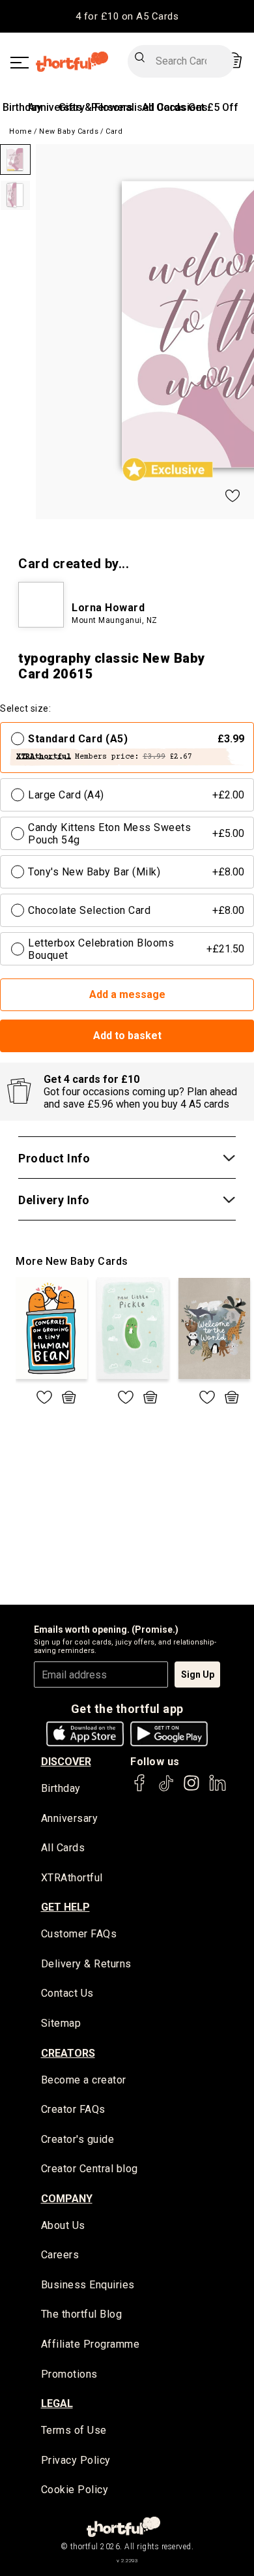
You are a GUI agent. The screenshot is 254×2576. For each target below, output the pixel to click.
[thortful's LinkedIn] (218, 1789)
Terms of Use (74, 2430)
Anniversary (70, 1818)
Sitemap (61, 2023)
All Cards (63, 1848)
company (67, 2199)
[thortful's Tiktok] (166, 1789)
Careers (60, 2255)
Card (114, 131)
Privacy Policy (76, 2460)
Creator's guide (78, 2139)
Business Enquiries (88, 2285)
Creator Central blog (90, 2169)
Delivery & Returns (86, 1964)
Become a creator (84, 2080)
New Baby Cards (69, 131)
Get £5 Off (213, 107)
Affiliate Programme (91, 2344)
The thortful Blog (82, 2314)
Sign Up (198, 1674)
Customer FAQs (79, 1934)
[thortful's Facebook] (140, 1789)
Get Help (65, 1907)
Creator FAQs (73, 2109)
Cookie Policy (75, 2490)
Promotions (69, 2374)
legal (57, 2403)
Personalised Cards (138, 107)
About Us (63, 2225)
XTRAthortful (72, 1878)
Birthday (22, 107)
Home (21, 131)
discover (66, 1762)
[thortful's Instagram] (191, 1789)
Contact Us (67, 1993)
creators (68, 2053)
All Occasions (175, 107)
